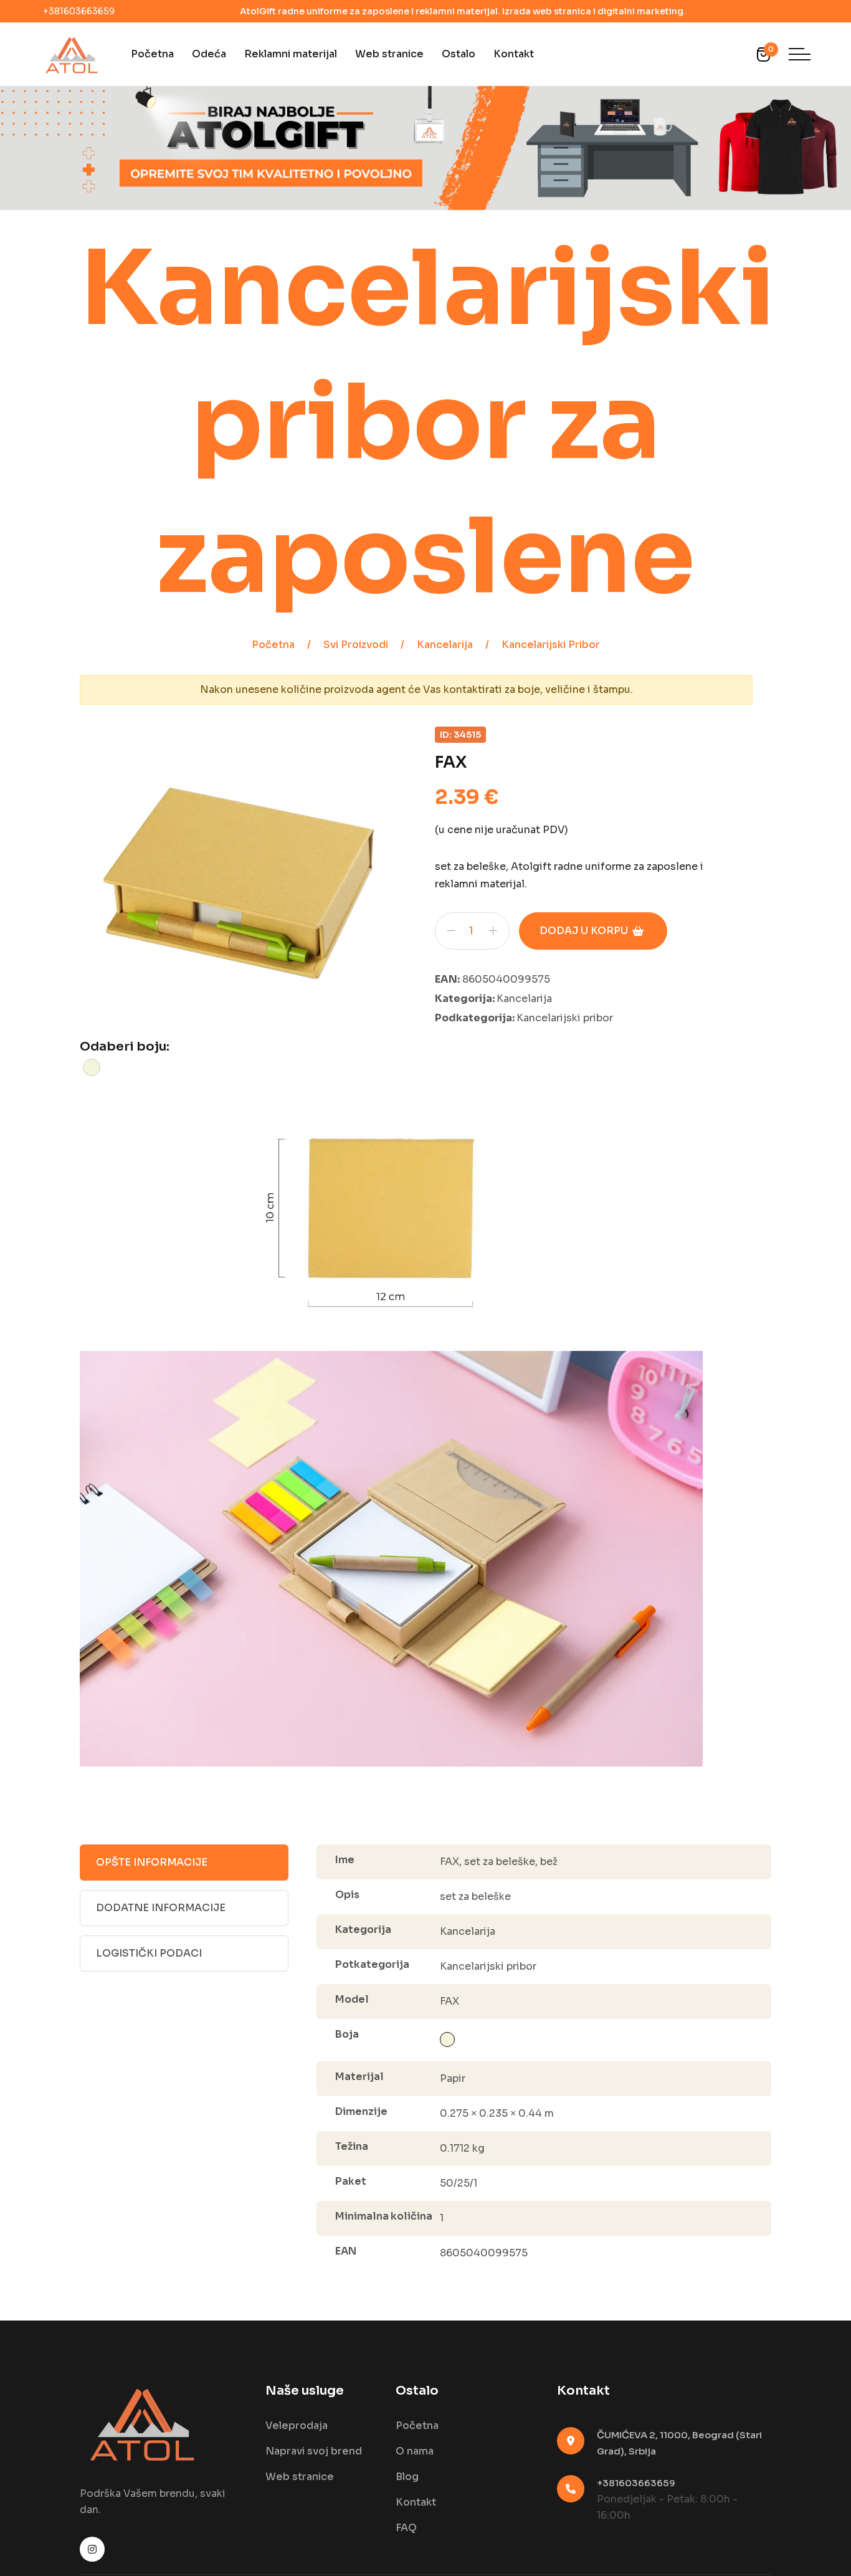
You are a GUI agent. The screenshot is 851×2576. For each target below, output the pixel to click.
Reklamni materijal (291, 54)
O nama (415, 2451)
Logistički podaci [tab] (149, 1953)
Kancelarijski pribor (551, 645)
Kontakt (514, 54)
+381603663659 (79, 11)
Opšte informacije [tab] (152, 1862)
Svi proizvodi (356, 645)
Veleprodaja (297, 2426)
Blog (407, 2477)
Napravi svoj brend (314, 2451)
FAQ (406, 2528)
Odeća (209, 54)
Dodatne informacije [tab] (161, 1908)
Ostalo (459, 54)
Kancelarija (445, 645)
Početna (152, 54)
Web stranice (389, 54)
